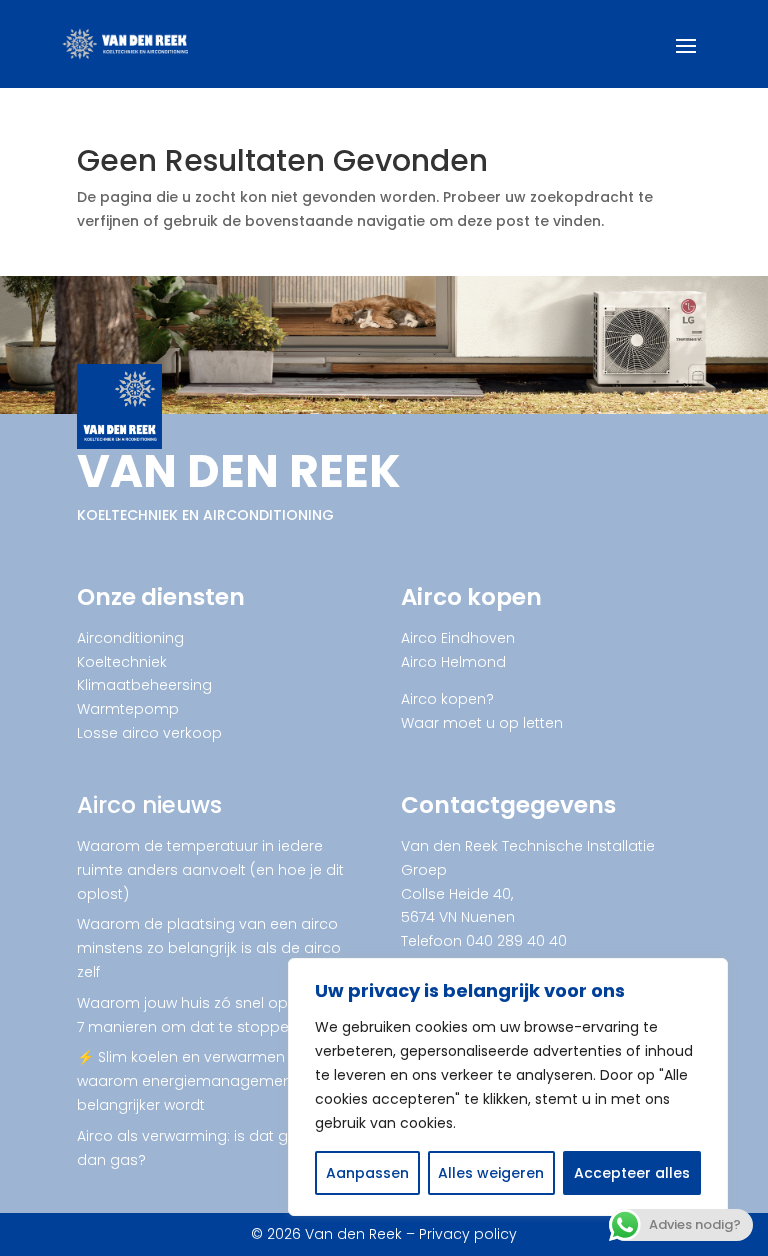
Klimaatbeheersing (144, 685)
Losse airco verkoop (149, 733)
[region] (508, 1087)
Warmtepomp (128, 709)
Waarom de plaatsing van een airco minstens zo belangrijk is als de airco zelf (209, 948)
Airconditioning (130, 638)
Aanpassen (367, 1173)
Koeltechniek (122, 662)
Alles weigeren (491, 1173)
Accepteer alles (632, 1173)
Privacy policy (468, 1234)
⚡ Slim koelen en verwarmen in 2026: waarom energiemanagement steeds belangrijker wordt (213, 1081)
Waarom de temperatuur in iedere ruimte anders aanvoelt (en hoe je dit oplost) (210, 870)
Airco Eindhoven (458, 638)
